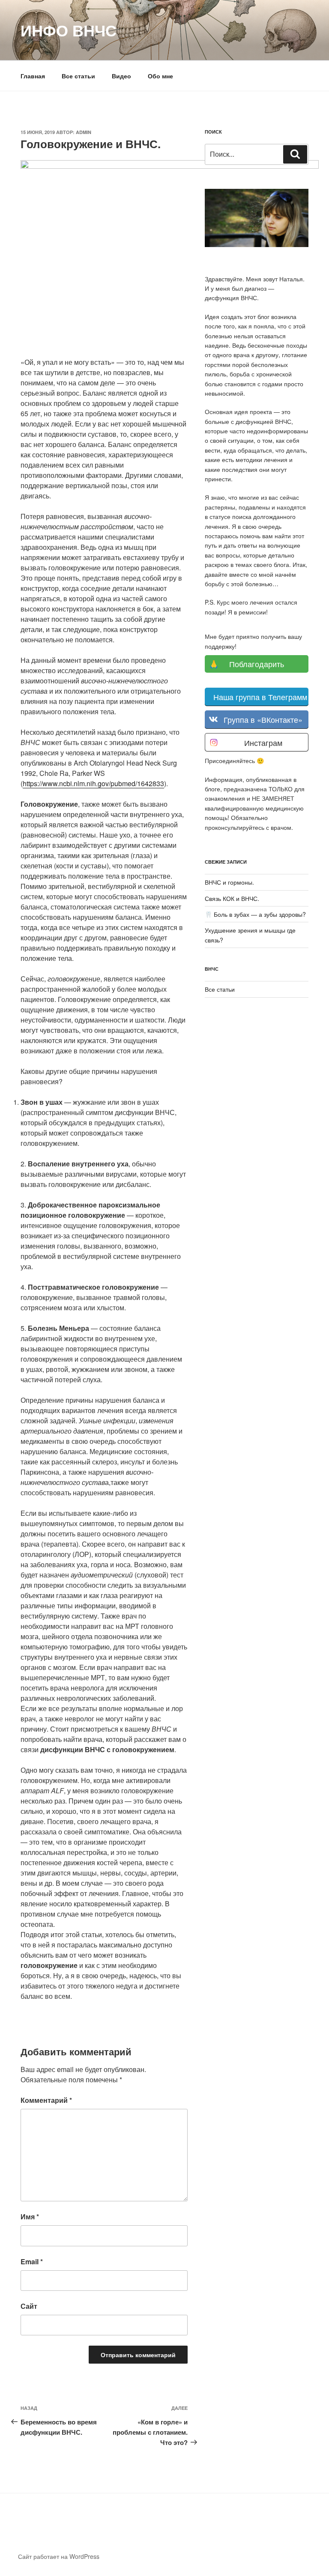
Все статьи (78, 76)
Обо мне (160, 76)
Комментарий (46, 2100)
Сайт (29, 2306)
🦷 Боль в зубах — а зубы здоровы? (255, 914)
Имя (30, 2217)
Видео (121, 76)
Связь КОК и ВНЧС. (232, 898)
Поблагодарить (257, 664)
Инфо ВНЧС (69, 30)
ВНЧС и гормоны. (229, 882)
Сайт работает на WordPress (59, 2556)
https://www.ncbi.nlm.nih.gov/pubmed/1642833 (93, 783)
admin (84, 132)
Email (32, 2261)
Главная (33, 76)
